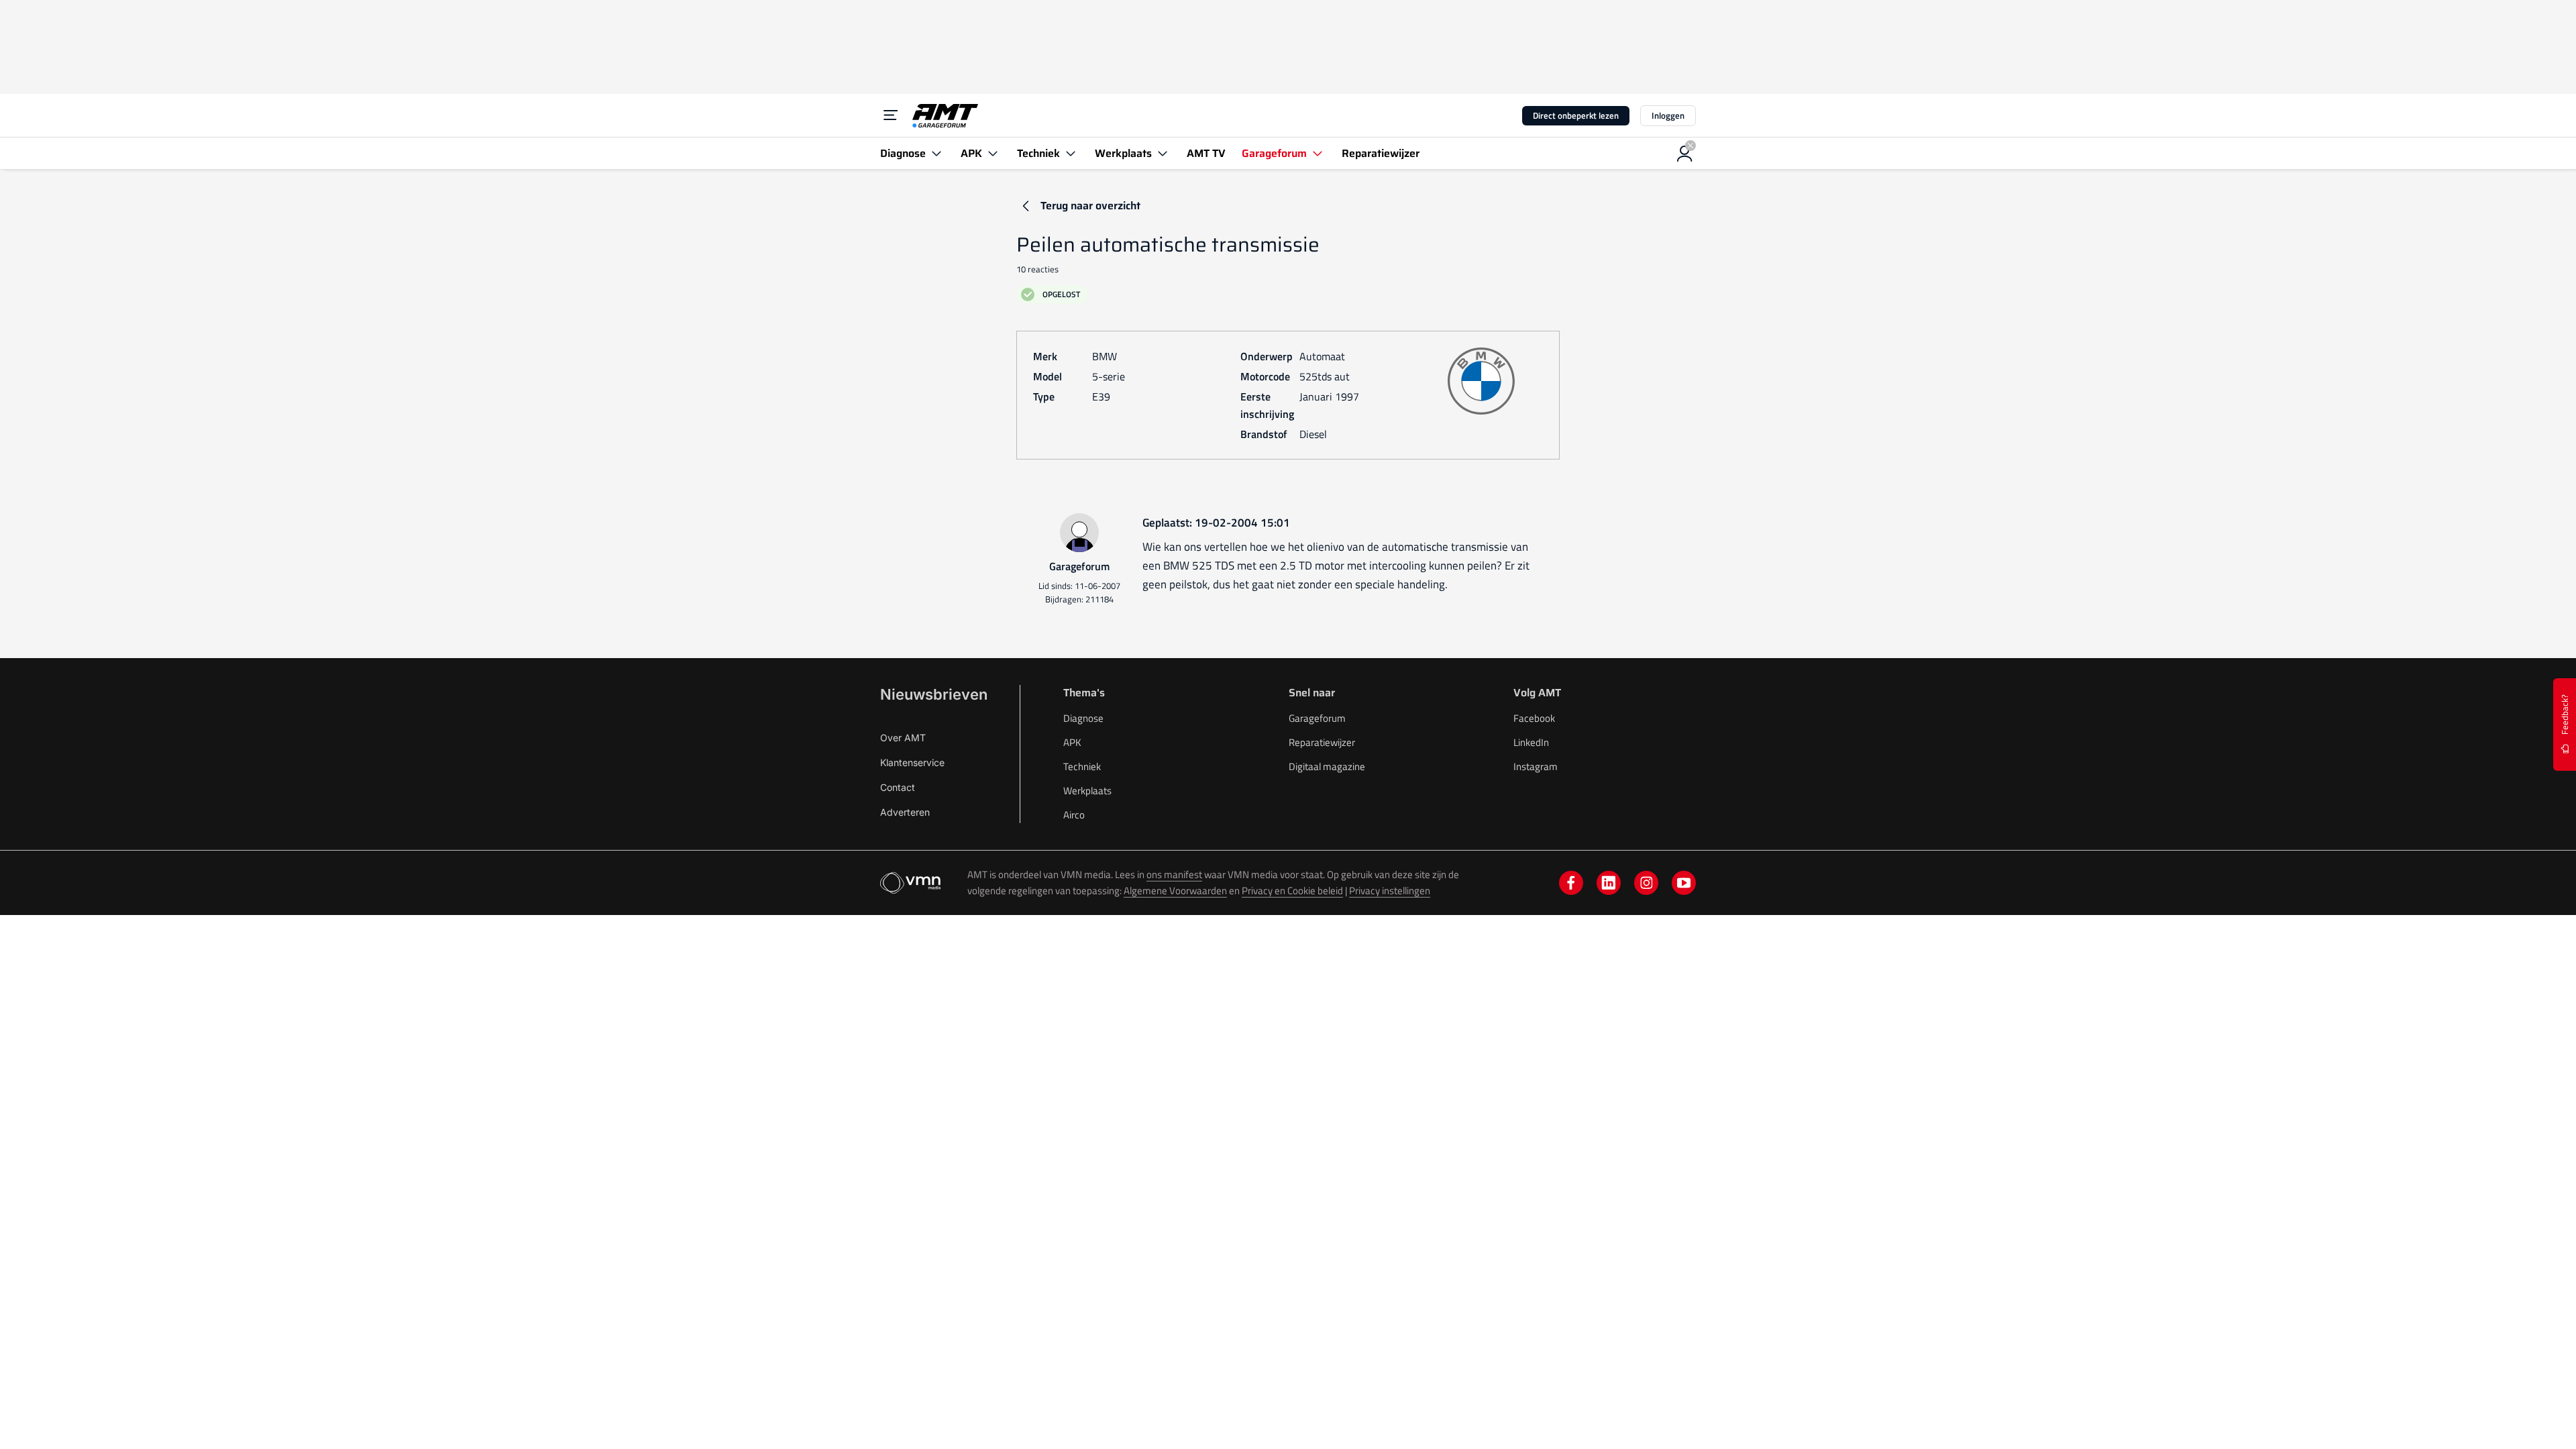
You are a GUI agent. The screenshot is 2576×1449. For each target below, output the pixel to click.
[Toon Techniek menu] (1071, 153)
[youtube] (1684, 883)
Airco (1074, 815)
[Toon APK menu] (993, 153)
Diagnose (1083, 718)
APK (1072, 742)
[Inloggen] (1685, 154)
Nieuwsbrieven (934, 694)
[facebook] (1571, 883)
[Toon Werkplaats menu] (1163, 153)
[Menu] (891, 115)
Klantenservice (912, 762)
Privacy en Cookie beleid (1292, 891)
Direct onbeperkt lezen (1576, 115)
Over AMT (903, 738)
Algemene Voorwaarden (1175, 891)
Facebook (1534, 718)
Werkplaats (1087, 791)
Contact (898, 787)
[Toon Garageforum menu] (1318, 153)
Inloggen (1668, 115)
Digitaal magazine (1327, 766)
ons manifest (1174, 874)
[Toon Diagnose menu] (936, 153)
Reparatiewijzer (1322, 742)
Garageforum (1317, 718)
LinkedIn (1531, 742)
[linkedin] (1609, 883)
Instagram (1536, 766)
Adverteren (905, 812)
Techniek (1082, 766)
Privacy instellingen (1390, 891)
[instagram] (1646, 883)
